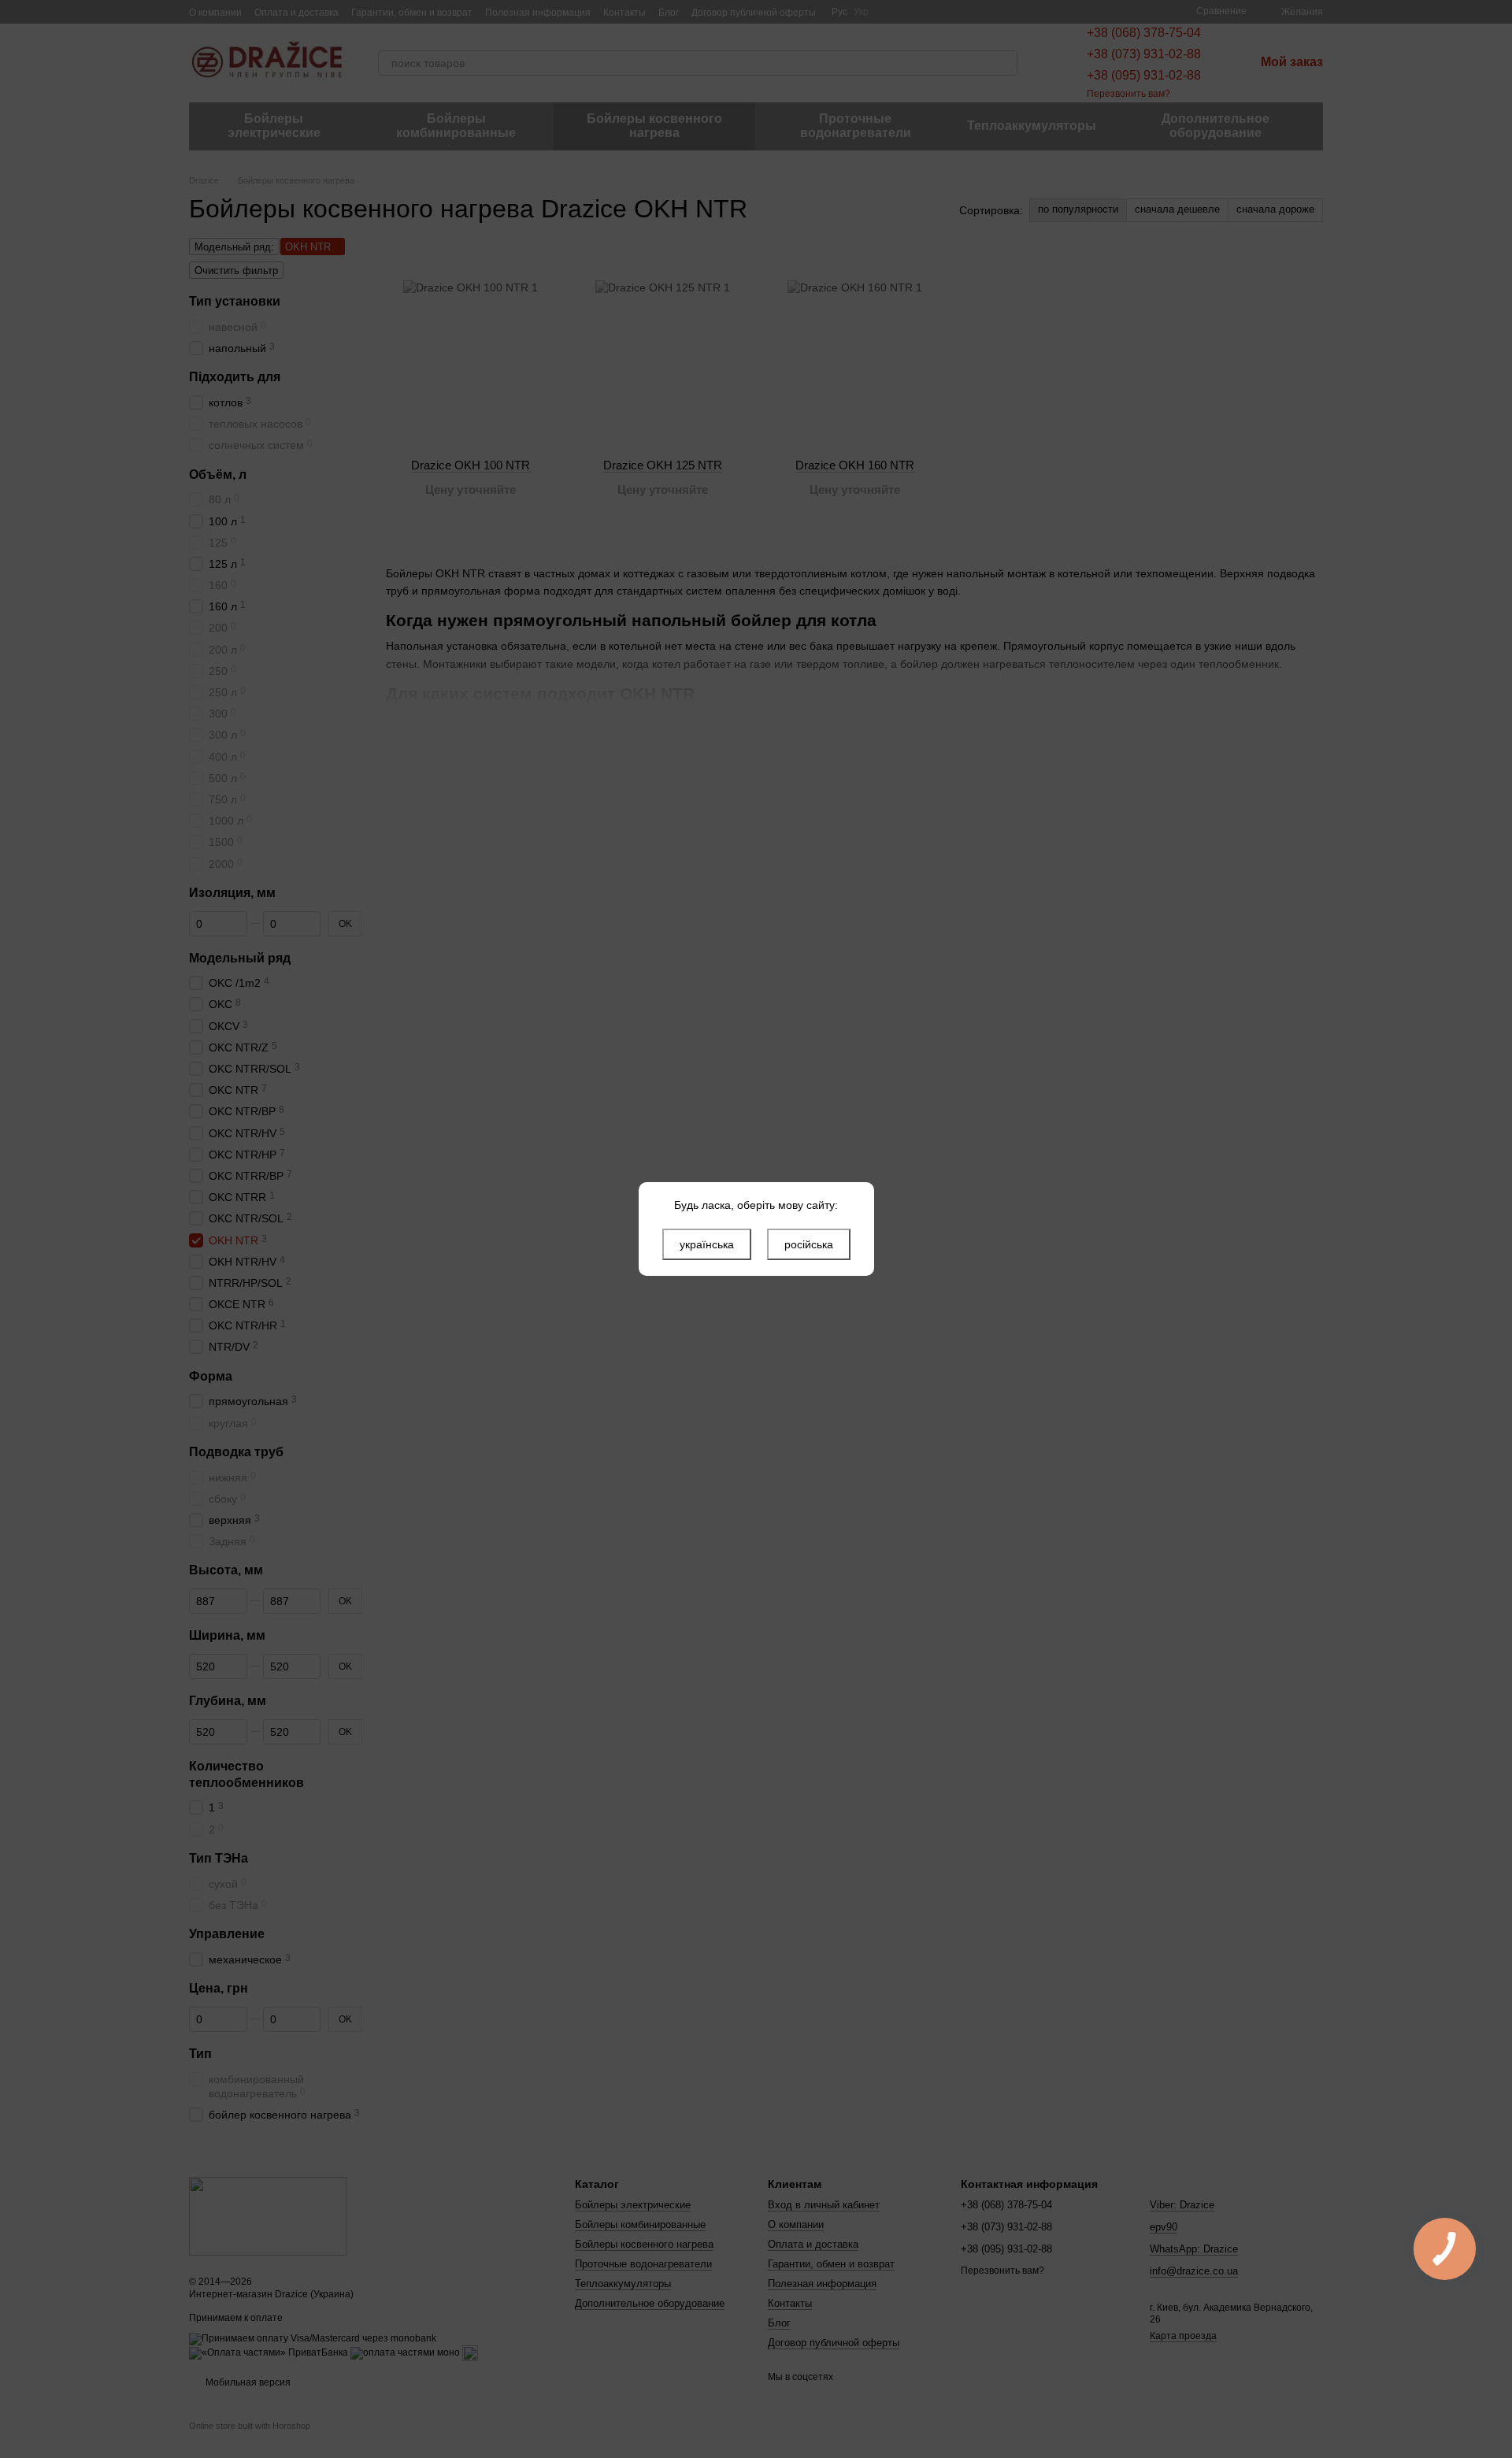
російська (809, 1244)
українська (707, 1244)
